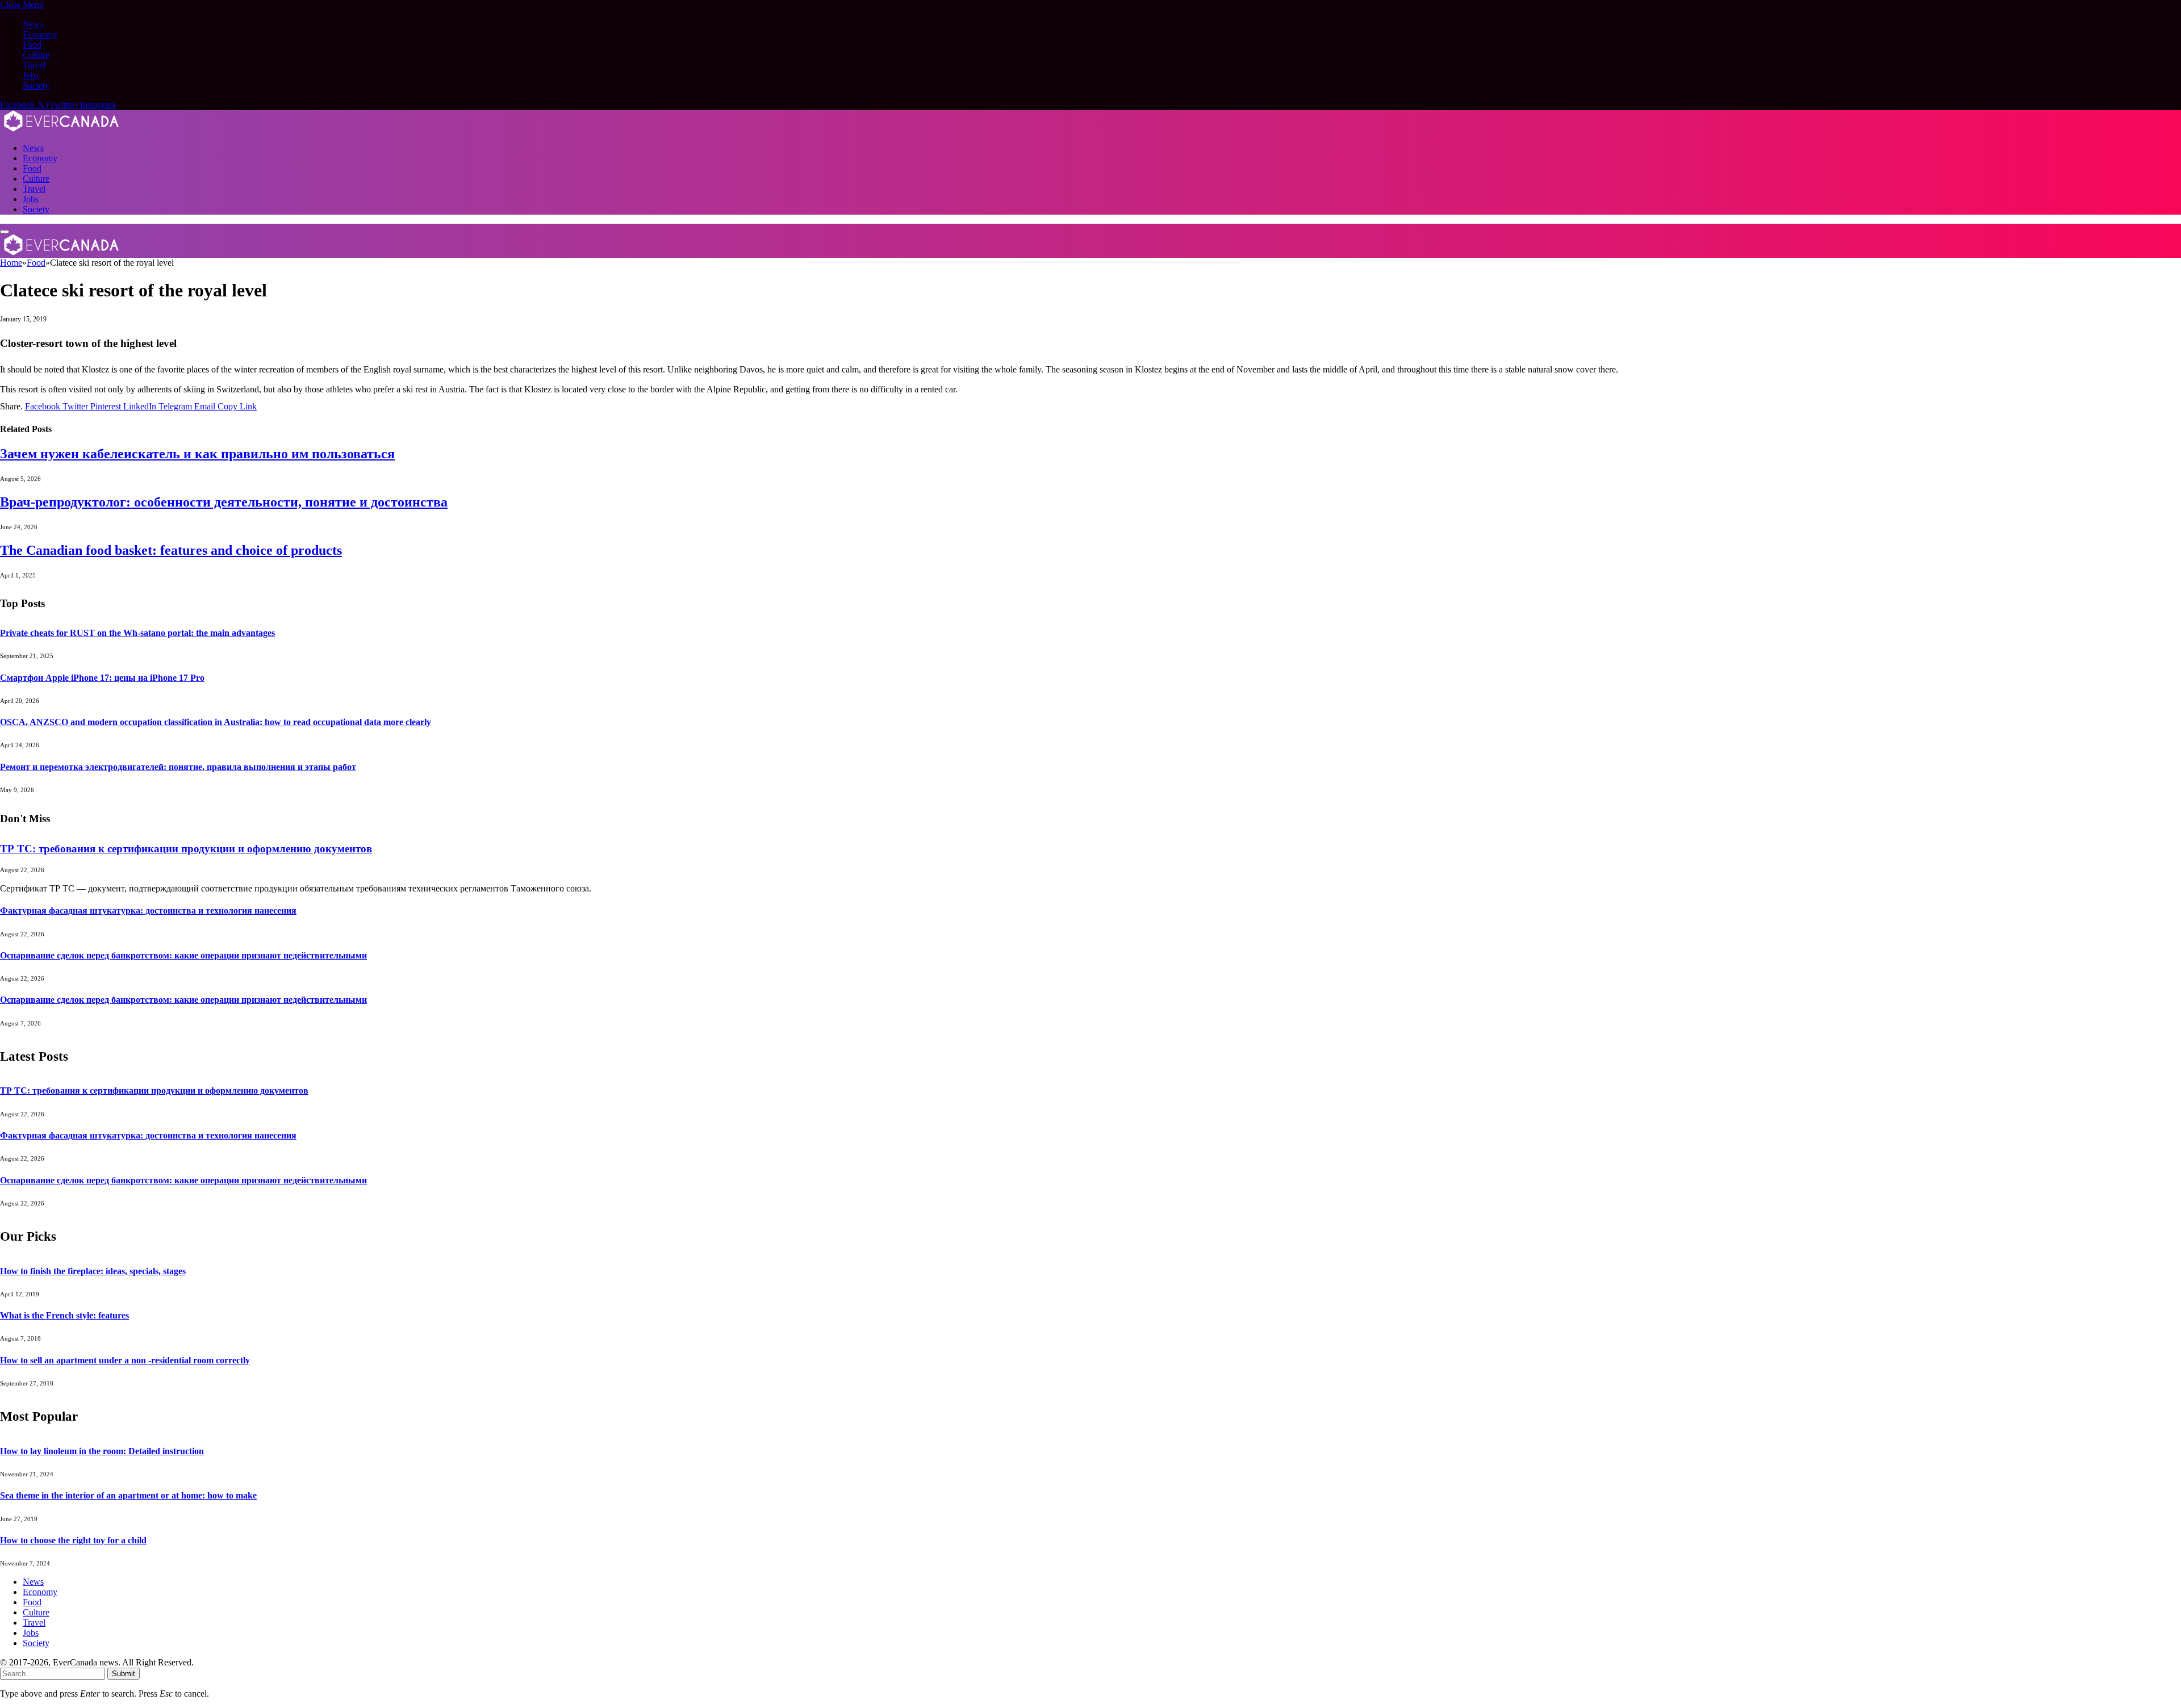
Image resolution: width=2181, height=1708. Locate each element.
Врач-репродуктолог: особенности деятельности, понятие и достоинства (224, 502)
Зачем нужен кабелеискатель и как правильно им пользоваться (197, 454)
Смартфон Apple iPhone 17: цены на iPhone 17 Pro (102, 678)
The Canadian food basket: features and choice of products (171, 550)
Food (32, 45)
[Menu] (5, 232)
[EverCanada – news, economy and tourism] (62, 129)
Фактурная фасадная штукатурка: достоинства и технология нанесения (148, 910)
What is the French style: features (64, 1315)
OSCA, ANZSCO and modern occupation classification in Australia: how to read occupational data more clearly (216, 722)
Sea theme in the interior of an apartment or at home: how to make (128, 1495)
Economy (40, 34)
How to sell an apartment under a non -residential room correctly (125, 1360)
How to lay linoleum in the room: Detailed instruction (102, 1451)
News (33, 24)
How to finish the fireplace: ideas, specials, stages (93, 1271)
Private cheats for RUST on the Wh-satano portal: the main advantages (137, 633)
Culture (36, 55)
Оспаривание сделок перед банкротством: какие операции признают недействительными (183, 955)
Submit (124, 1674)
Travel (34, 65)
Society (36, 85)
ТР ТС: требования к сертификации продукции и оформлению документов (186, 849)
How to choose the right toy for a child (73, 1540)
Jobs (31, 75)
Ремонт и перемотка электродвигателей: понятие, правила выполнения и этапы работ (178, 767)
